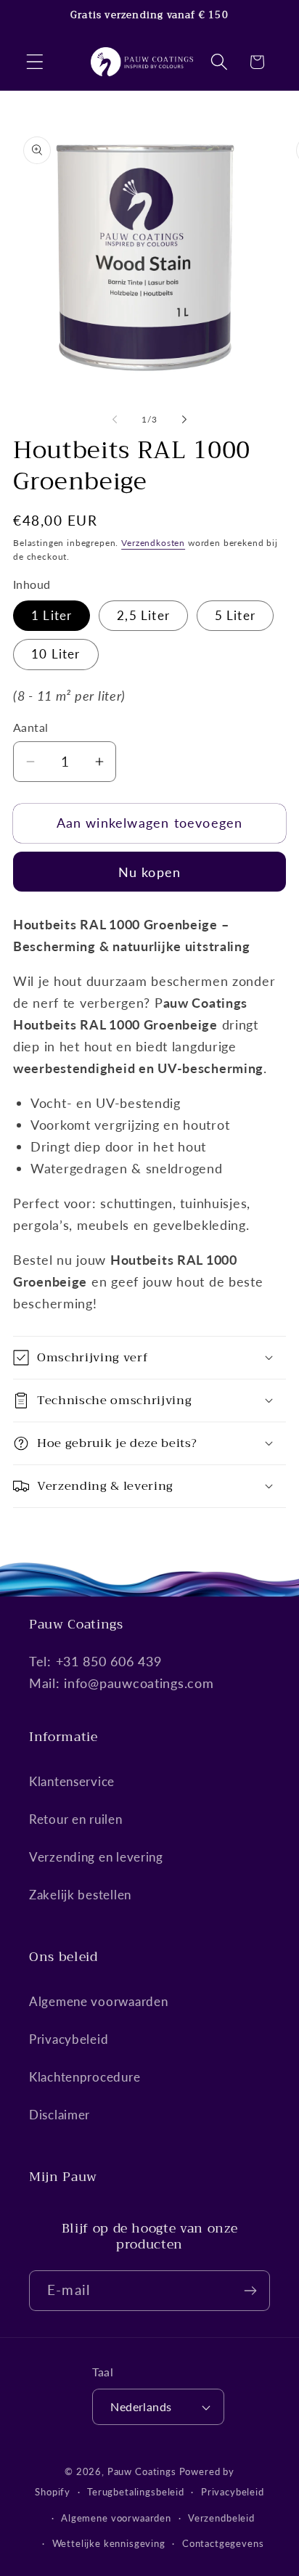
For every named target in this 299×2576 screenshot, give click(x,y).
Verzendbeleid (221, 2518)
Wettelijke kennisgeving (109, 2543)
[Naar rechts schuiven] (184, 419)
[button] (35, 62)
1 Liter (52, 615)
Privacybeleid (69, 2039)
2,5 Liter (143, 615)
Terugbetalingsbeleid (136, 2492)
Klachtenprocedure (85, 2077)
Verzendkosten (153, 543)
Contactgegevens (223, 2543)
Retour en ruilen (76, 1819)
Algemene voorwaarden (98, 2001)
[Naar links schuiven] (115, 419)
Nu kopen (150, 872)
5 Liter (235, 615)
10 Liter (56, 654)
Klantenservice (72, 1781)
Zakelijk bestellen (80, 1895)
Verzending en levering (96, 1857)
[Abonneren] (250, 2291)
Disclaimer (60, 2115)
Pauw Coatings (142, 2471)
